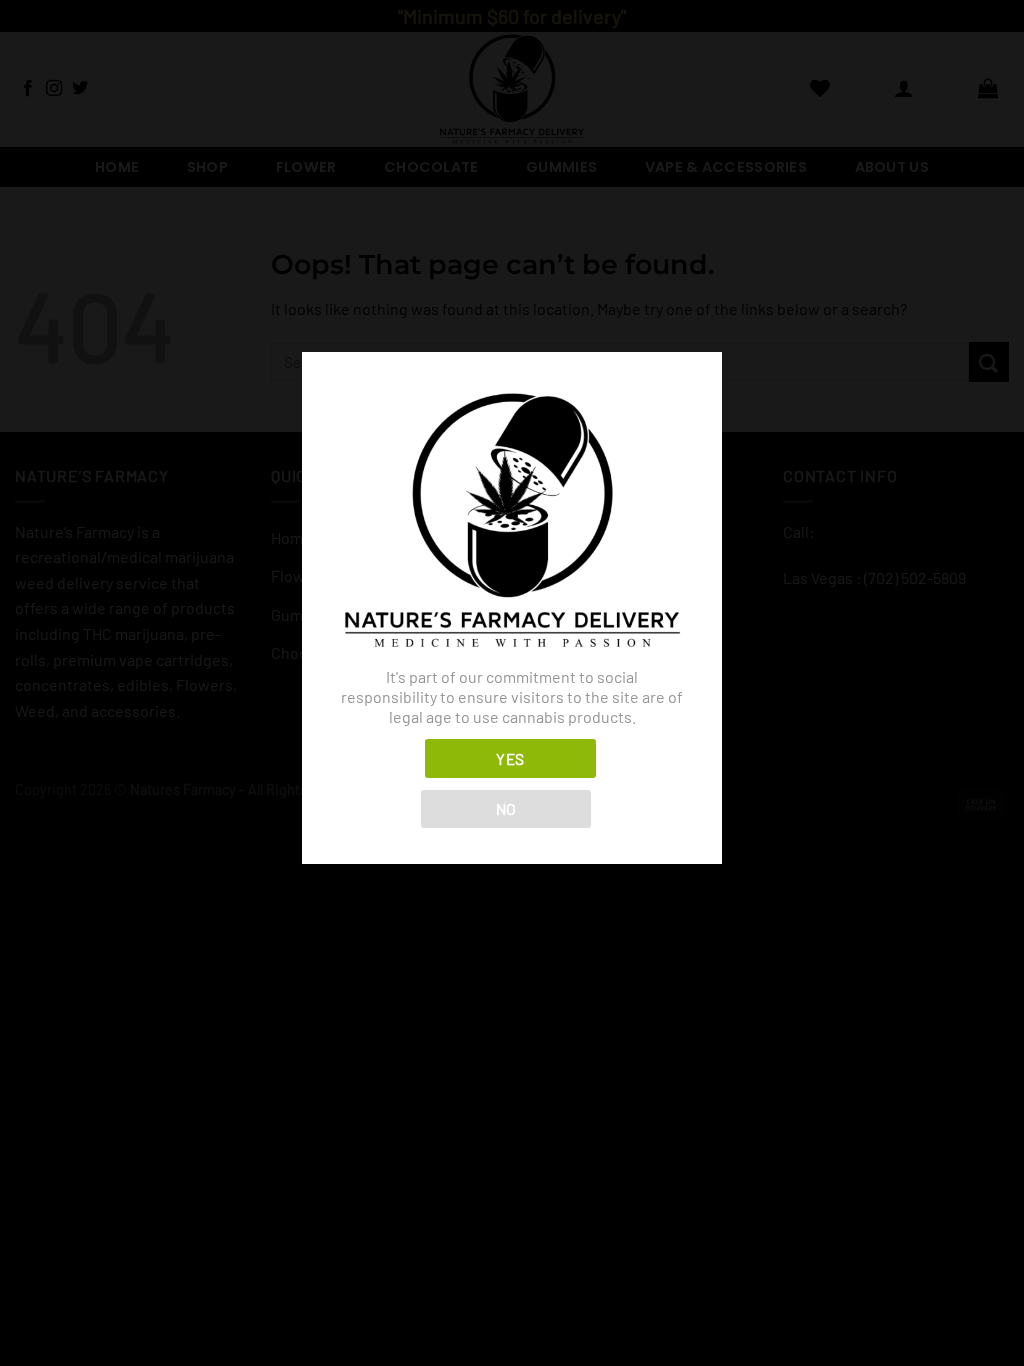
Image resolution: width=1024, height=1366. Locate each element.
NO (506, 808)
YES (510, 758)
